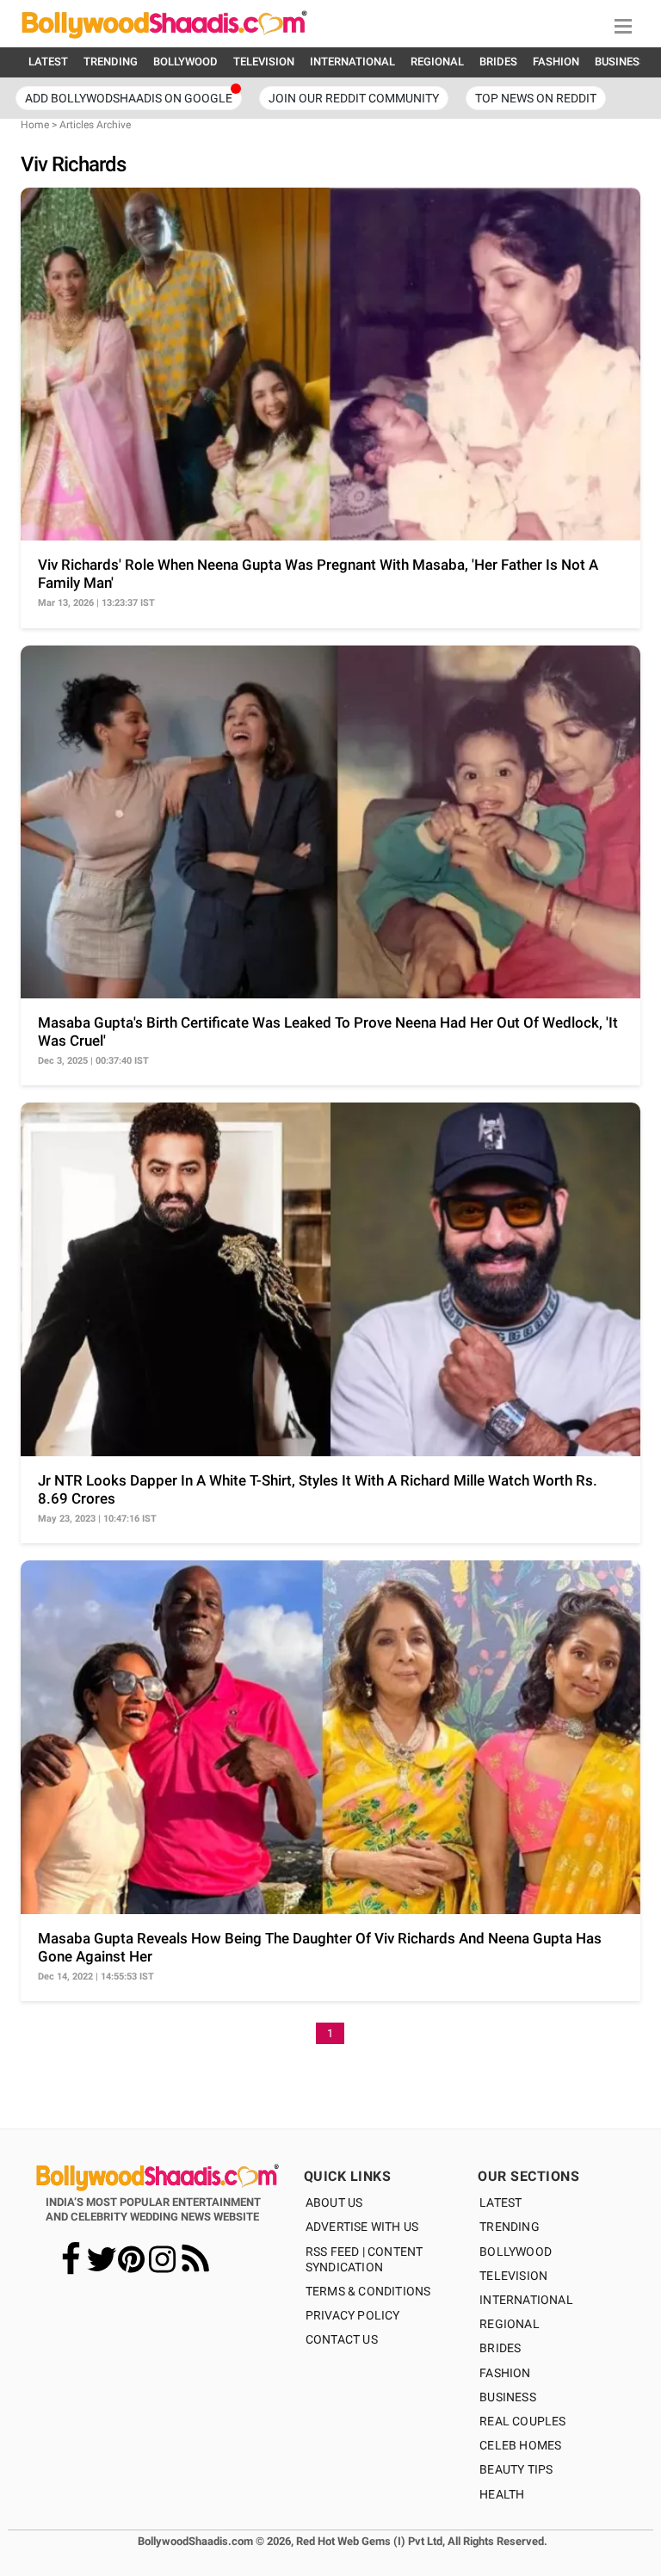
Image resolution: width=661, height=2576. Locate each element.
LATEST (48, 62)
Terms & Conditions (368, 2291)
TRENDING (111, 62)
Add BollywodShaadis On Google (129, 98)
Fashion (505, 2373)
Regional (510, 2324)
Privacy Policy (353, 2315)
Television (513, 2276)
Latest (500, 2202)
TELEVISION (264, 62)
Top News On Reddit (536, 98)
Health (502, 2494)
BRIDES (498, 62)
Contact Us (342, 2339)
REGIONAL (437, 62)
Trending (510, 2227)
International (526, 2300)
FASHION (556, 62)
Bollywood (516, 2252)
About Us (334, 2202)
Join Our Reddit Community (354, 98)
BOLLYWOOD (185, 62)
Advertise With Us (362, 2227)
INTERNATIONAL (352, 62)
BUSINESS (621, 62)
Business (508, 2397)
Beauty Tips (516, 2469)
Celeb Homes (520, 2445)
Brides (500, 2348)
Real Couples (522, 2421)
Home (35, 125)
